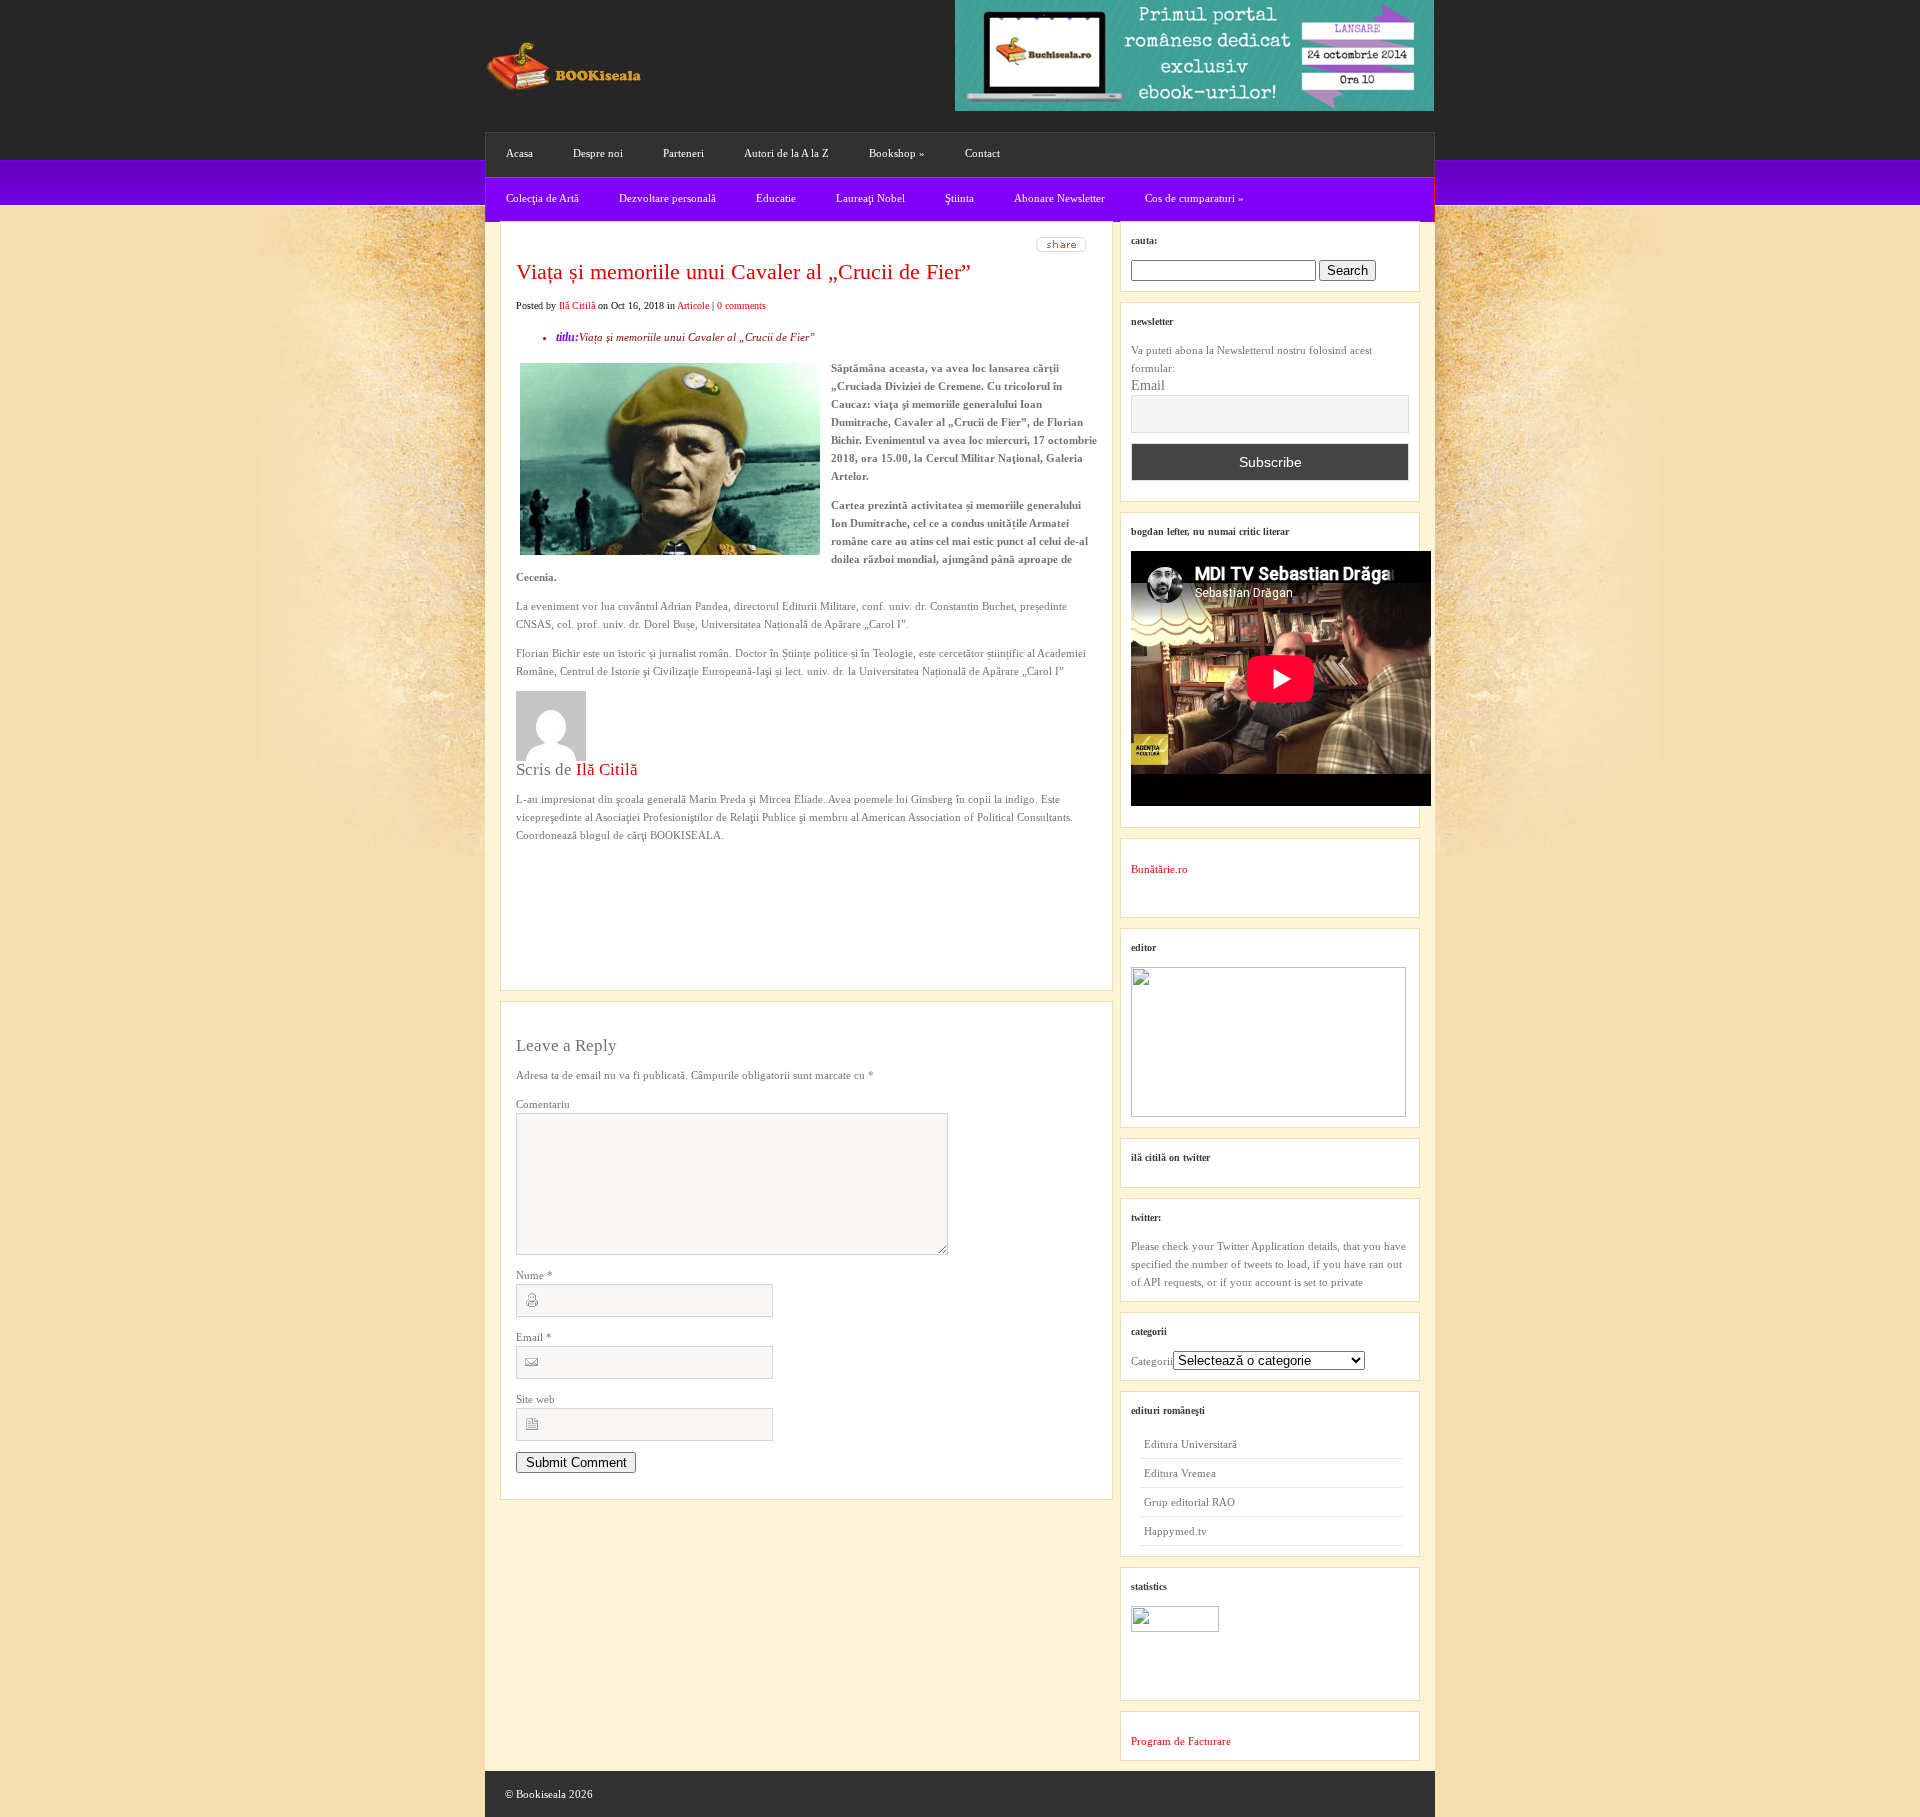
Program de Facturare (1181, 1741)
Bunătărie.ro (1159, 869)
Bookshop (897, 153)
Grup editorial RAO (1189, 1502)
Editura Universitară (1190, 1444)
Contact (982, 153)
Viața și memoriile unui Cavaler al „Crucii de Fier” (743, 271)
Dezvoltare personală (667, 198)
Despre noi (598, 153)
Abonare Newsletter (1059, 198)
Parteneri (683, 153)
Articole (693, 305)
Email (534, 1337)
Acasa (519, 153)
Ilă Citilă (577, 305)
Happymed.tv (1175, 1531)
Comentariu (543, 1104)
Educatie (776, 198)
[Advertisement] (623, 885)
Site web (535, 1399)
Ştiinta (959, 198)
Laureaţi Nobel (870, 198)
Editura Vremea (1180, 1473)
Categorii (1152, 1361)
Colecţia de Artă (542, 198)
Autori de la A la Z (786, 153)
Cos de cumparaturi (1194, 198)
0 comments (741, 305)
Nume (534, 1275)
